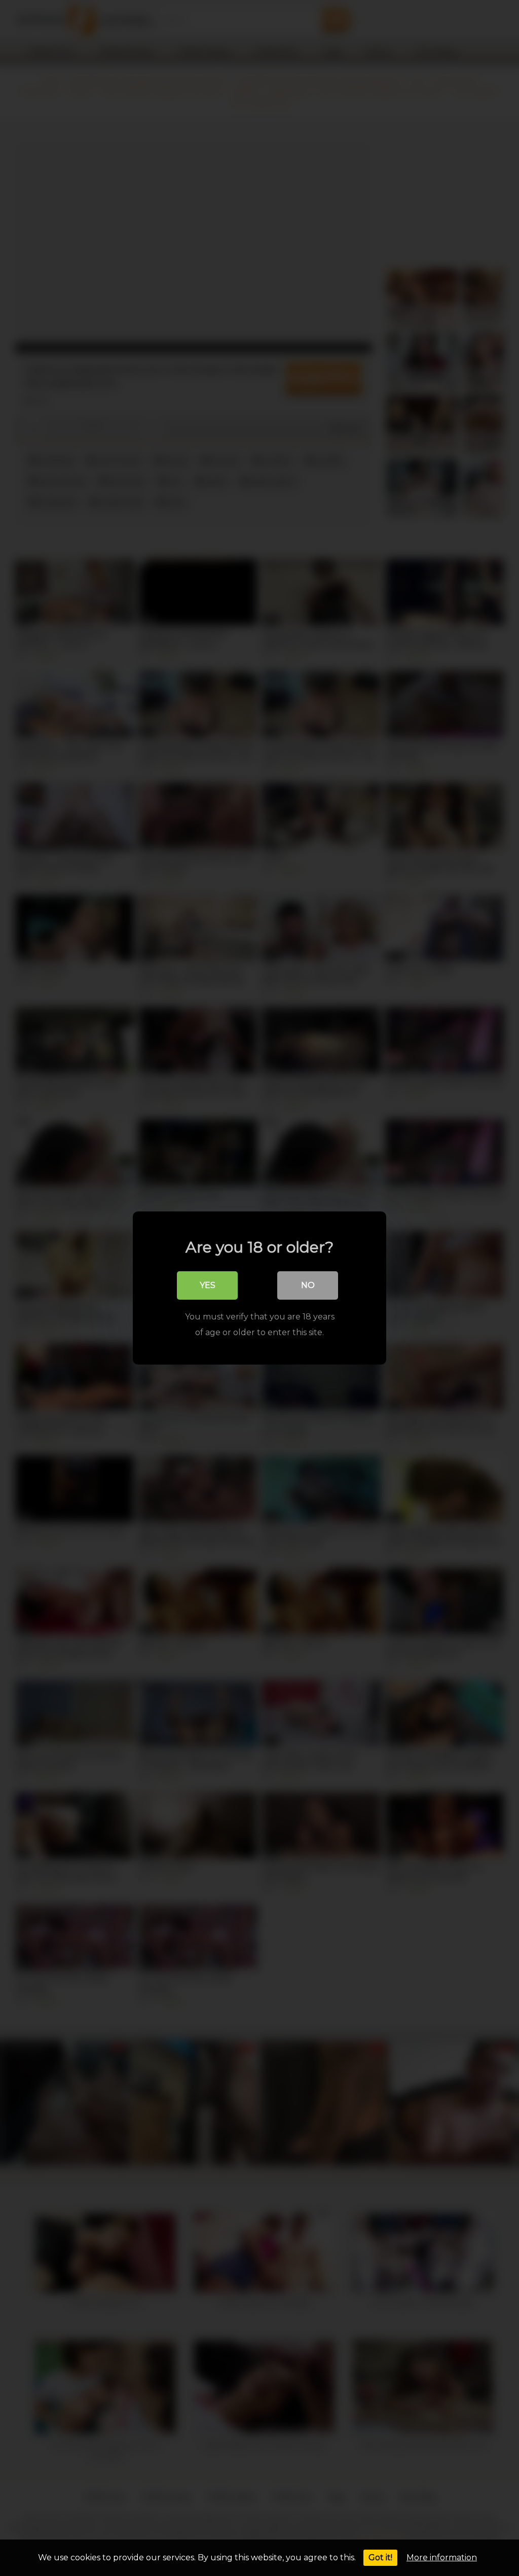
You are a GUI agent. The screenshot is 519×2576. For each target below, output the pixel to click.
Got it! (380, 2557)
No (308, 1285)
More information (442, 2557)
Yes (208, 1285)
